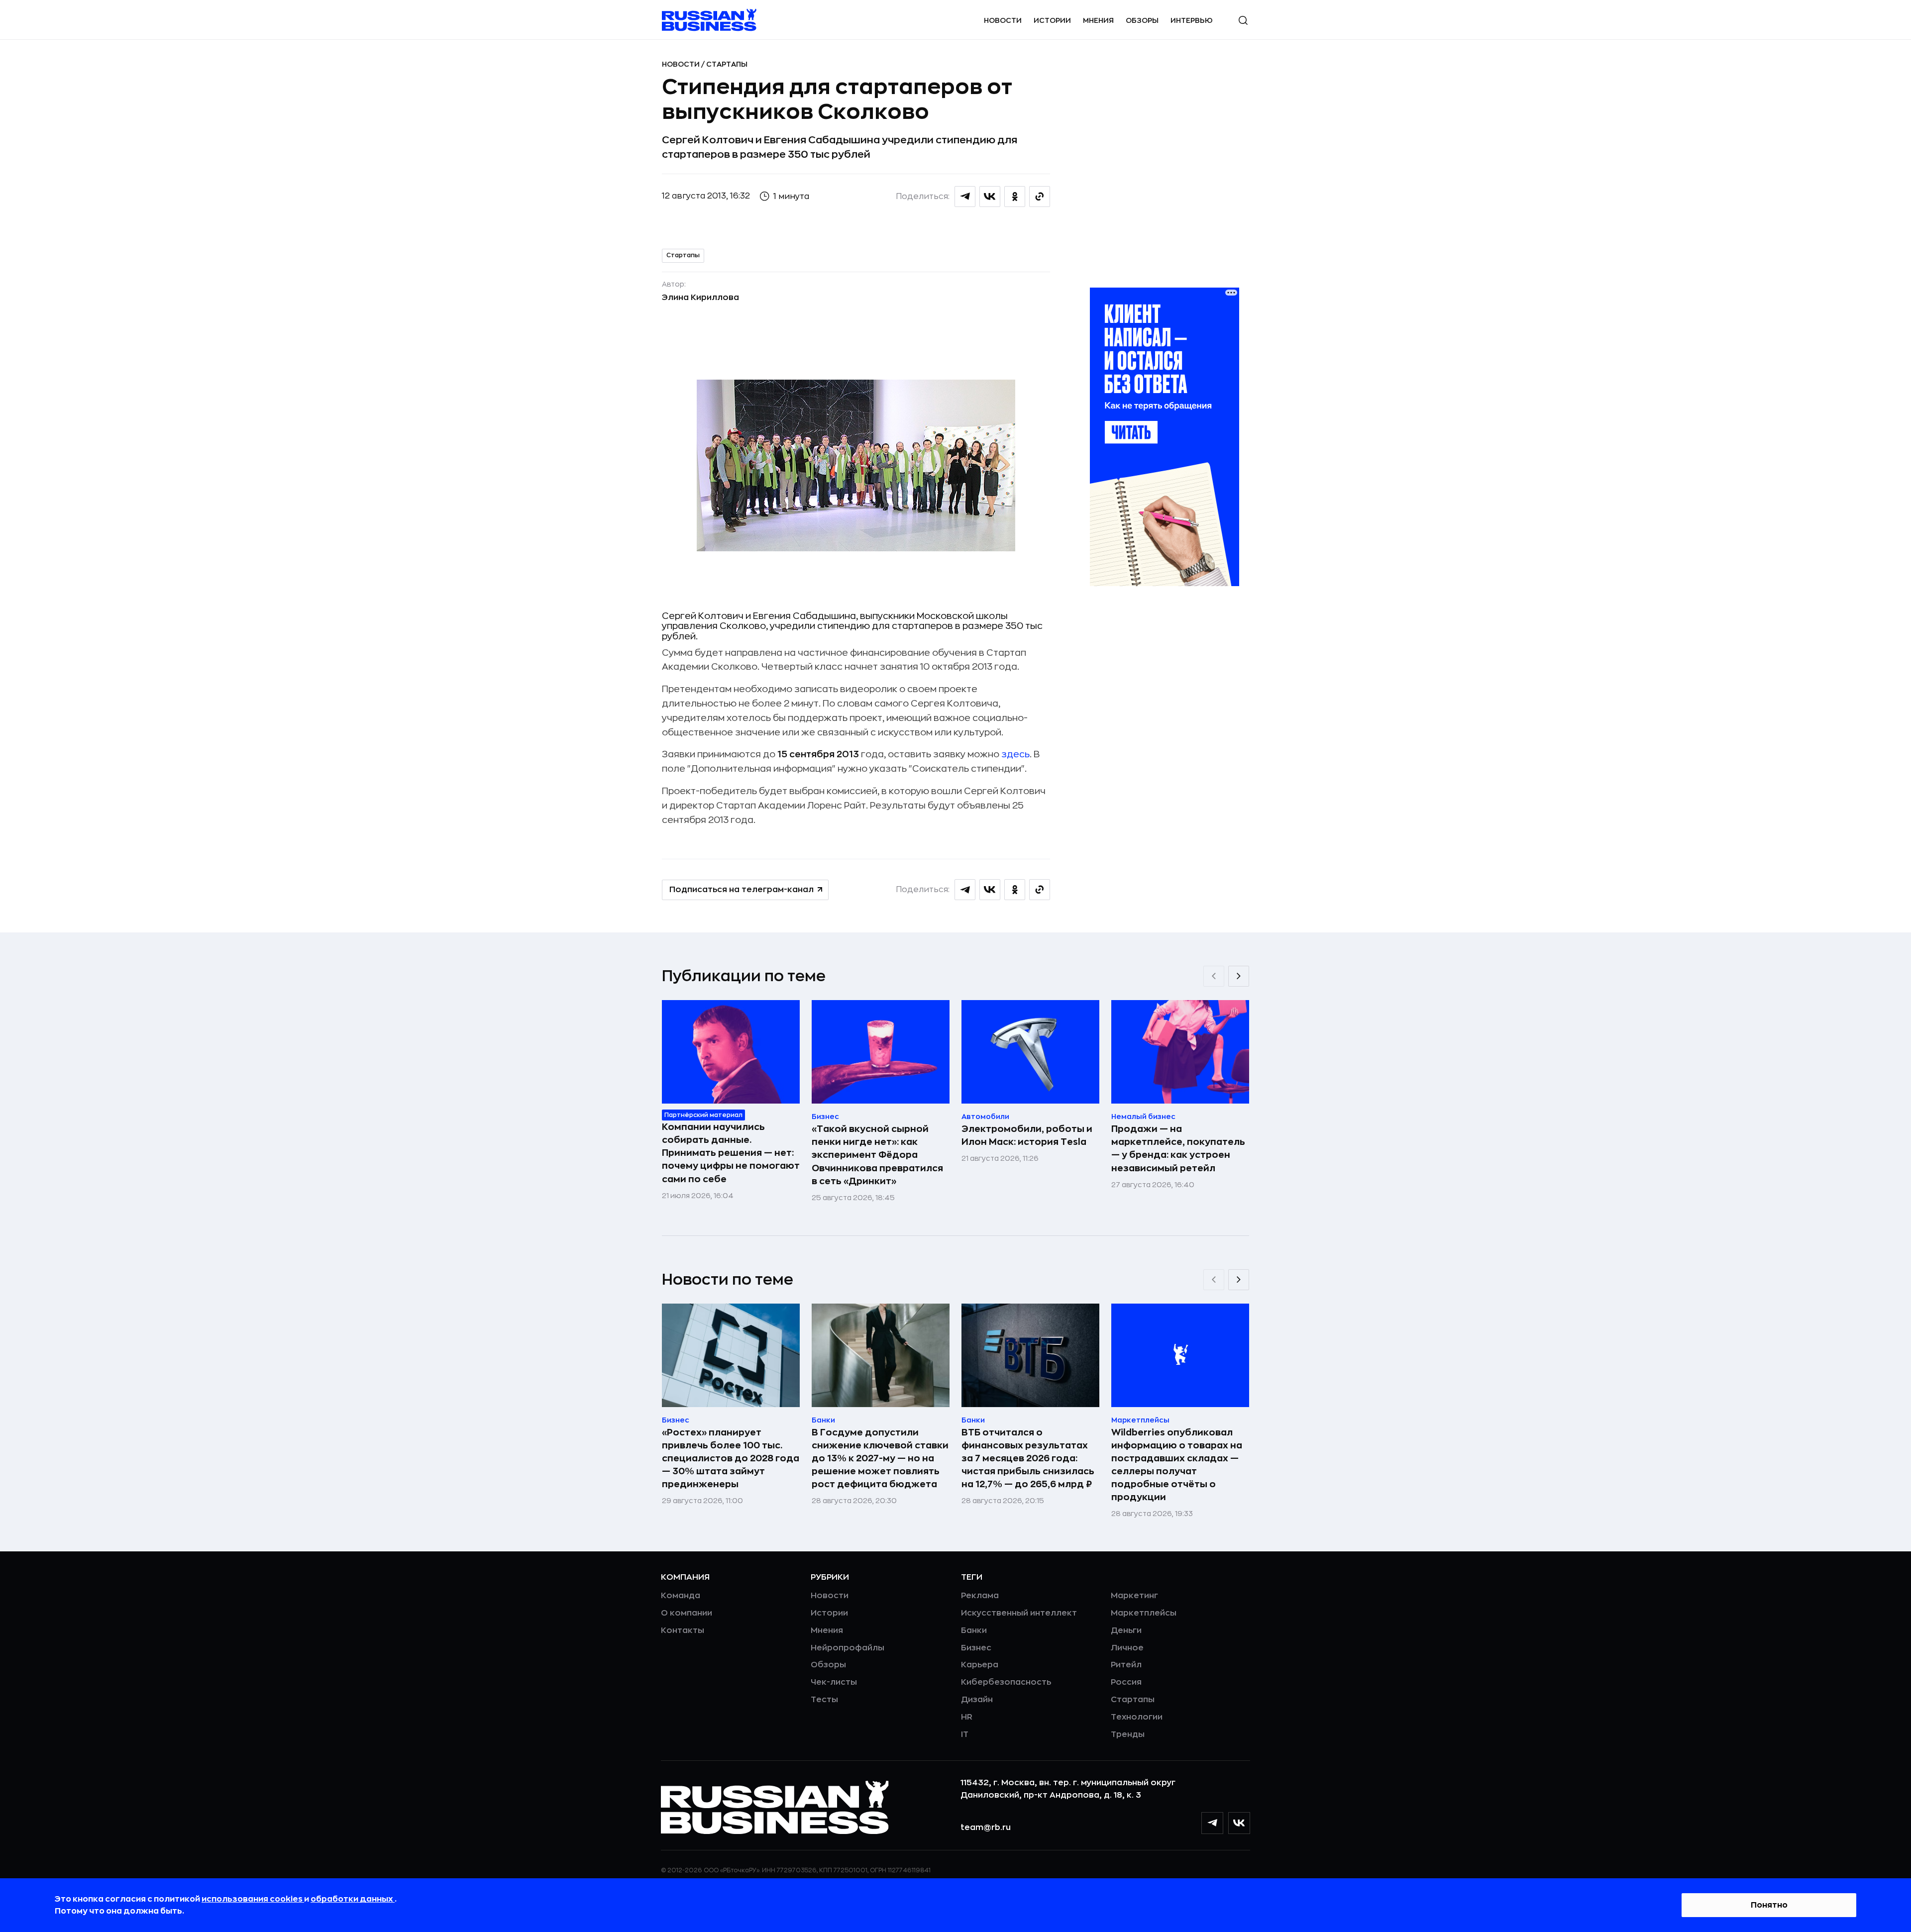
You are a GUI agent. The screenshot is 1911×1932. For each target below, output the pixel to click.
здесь (1015, 754)
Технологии (1137, 1717)
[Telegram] (1212, 1823)
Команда (681, 1596)
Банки (974, 1630)
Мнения (1098, 20)
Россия (1126, 1682)
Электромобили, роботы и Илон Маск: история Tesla (1027, 1135)
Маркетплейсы (1144, 1613)
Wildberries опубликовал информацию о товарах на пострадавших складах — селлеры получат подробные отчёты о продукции (1177, 1465)
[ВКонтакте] (1239, 1823)
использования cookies (253, 1899)
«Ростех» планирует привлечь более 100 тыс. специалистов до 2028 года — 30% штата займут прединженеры (731, 1458)
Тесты (824, 1700)
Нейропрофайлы (848, 1648)
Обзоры (1142, 20)
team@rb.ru (986, 1828)
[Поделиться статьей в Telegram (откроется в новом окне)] (965, 197)
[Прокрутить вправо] (1239, 976)
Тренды (1128, 1734)
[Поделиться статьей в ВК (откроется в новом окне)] (990, 197)
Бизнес (976, 1648)
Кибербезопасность (1006, 1682)
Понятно (1769, 1905)
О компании (687, 1613)
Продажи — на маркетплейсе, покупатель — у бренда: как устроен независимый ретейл (1178, 1148)
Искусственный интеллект (1019, 1613)
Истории (1052, 20)
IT (965, 1734)
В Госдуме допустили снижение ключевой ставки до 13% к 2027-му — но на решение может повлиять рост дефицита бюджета (880, 1458)
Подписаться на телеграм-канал (742, 890)
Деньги (1126, 1630)
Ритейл (1126, 1665)
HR (967, 1717)
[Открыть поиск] (1243, 20)
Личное (1127, 1648)
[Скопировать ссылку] (1040, 197)
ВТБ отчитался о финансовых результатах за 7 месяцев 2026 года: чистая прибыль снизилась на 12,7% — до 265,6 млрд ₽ (1028, 1458)
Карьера (980, 1665)
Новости (1003, 20)
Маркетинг (1134, 1596)
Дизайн (977, 1700)
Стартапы (727, 64)
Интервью (1192, 20)
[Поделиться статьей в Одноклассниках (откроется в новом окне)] (1015, 197)
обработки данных (353, 1899)
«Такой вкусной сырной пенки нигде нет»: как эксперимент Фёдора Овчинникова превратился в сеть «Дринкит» (877, 1155)
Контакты (683, 1630)
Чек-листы (834, 1682)
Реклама (980, 1596)
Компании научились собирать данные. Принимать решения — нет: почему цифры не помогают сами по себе (731, 1153)
